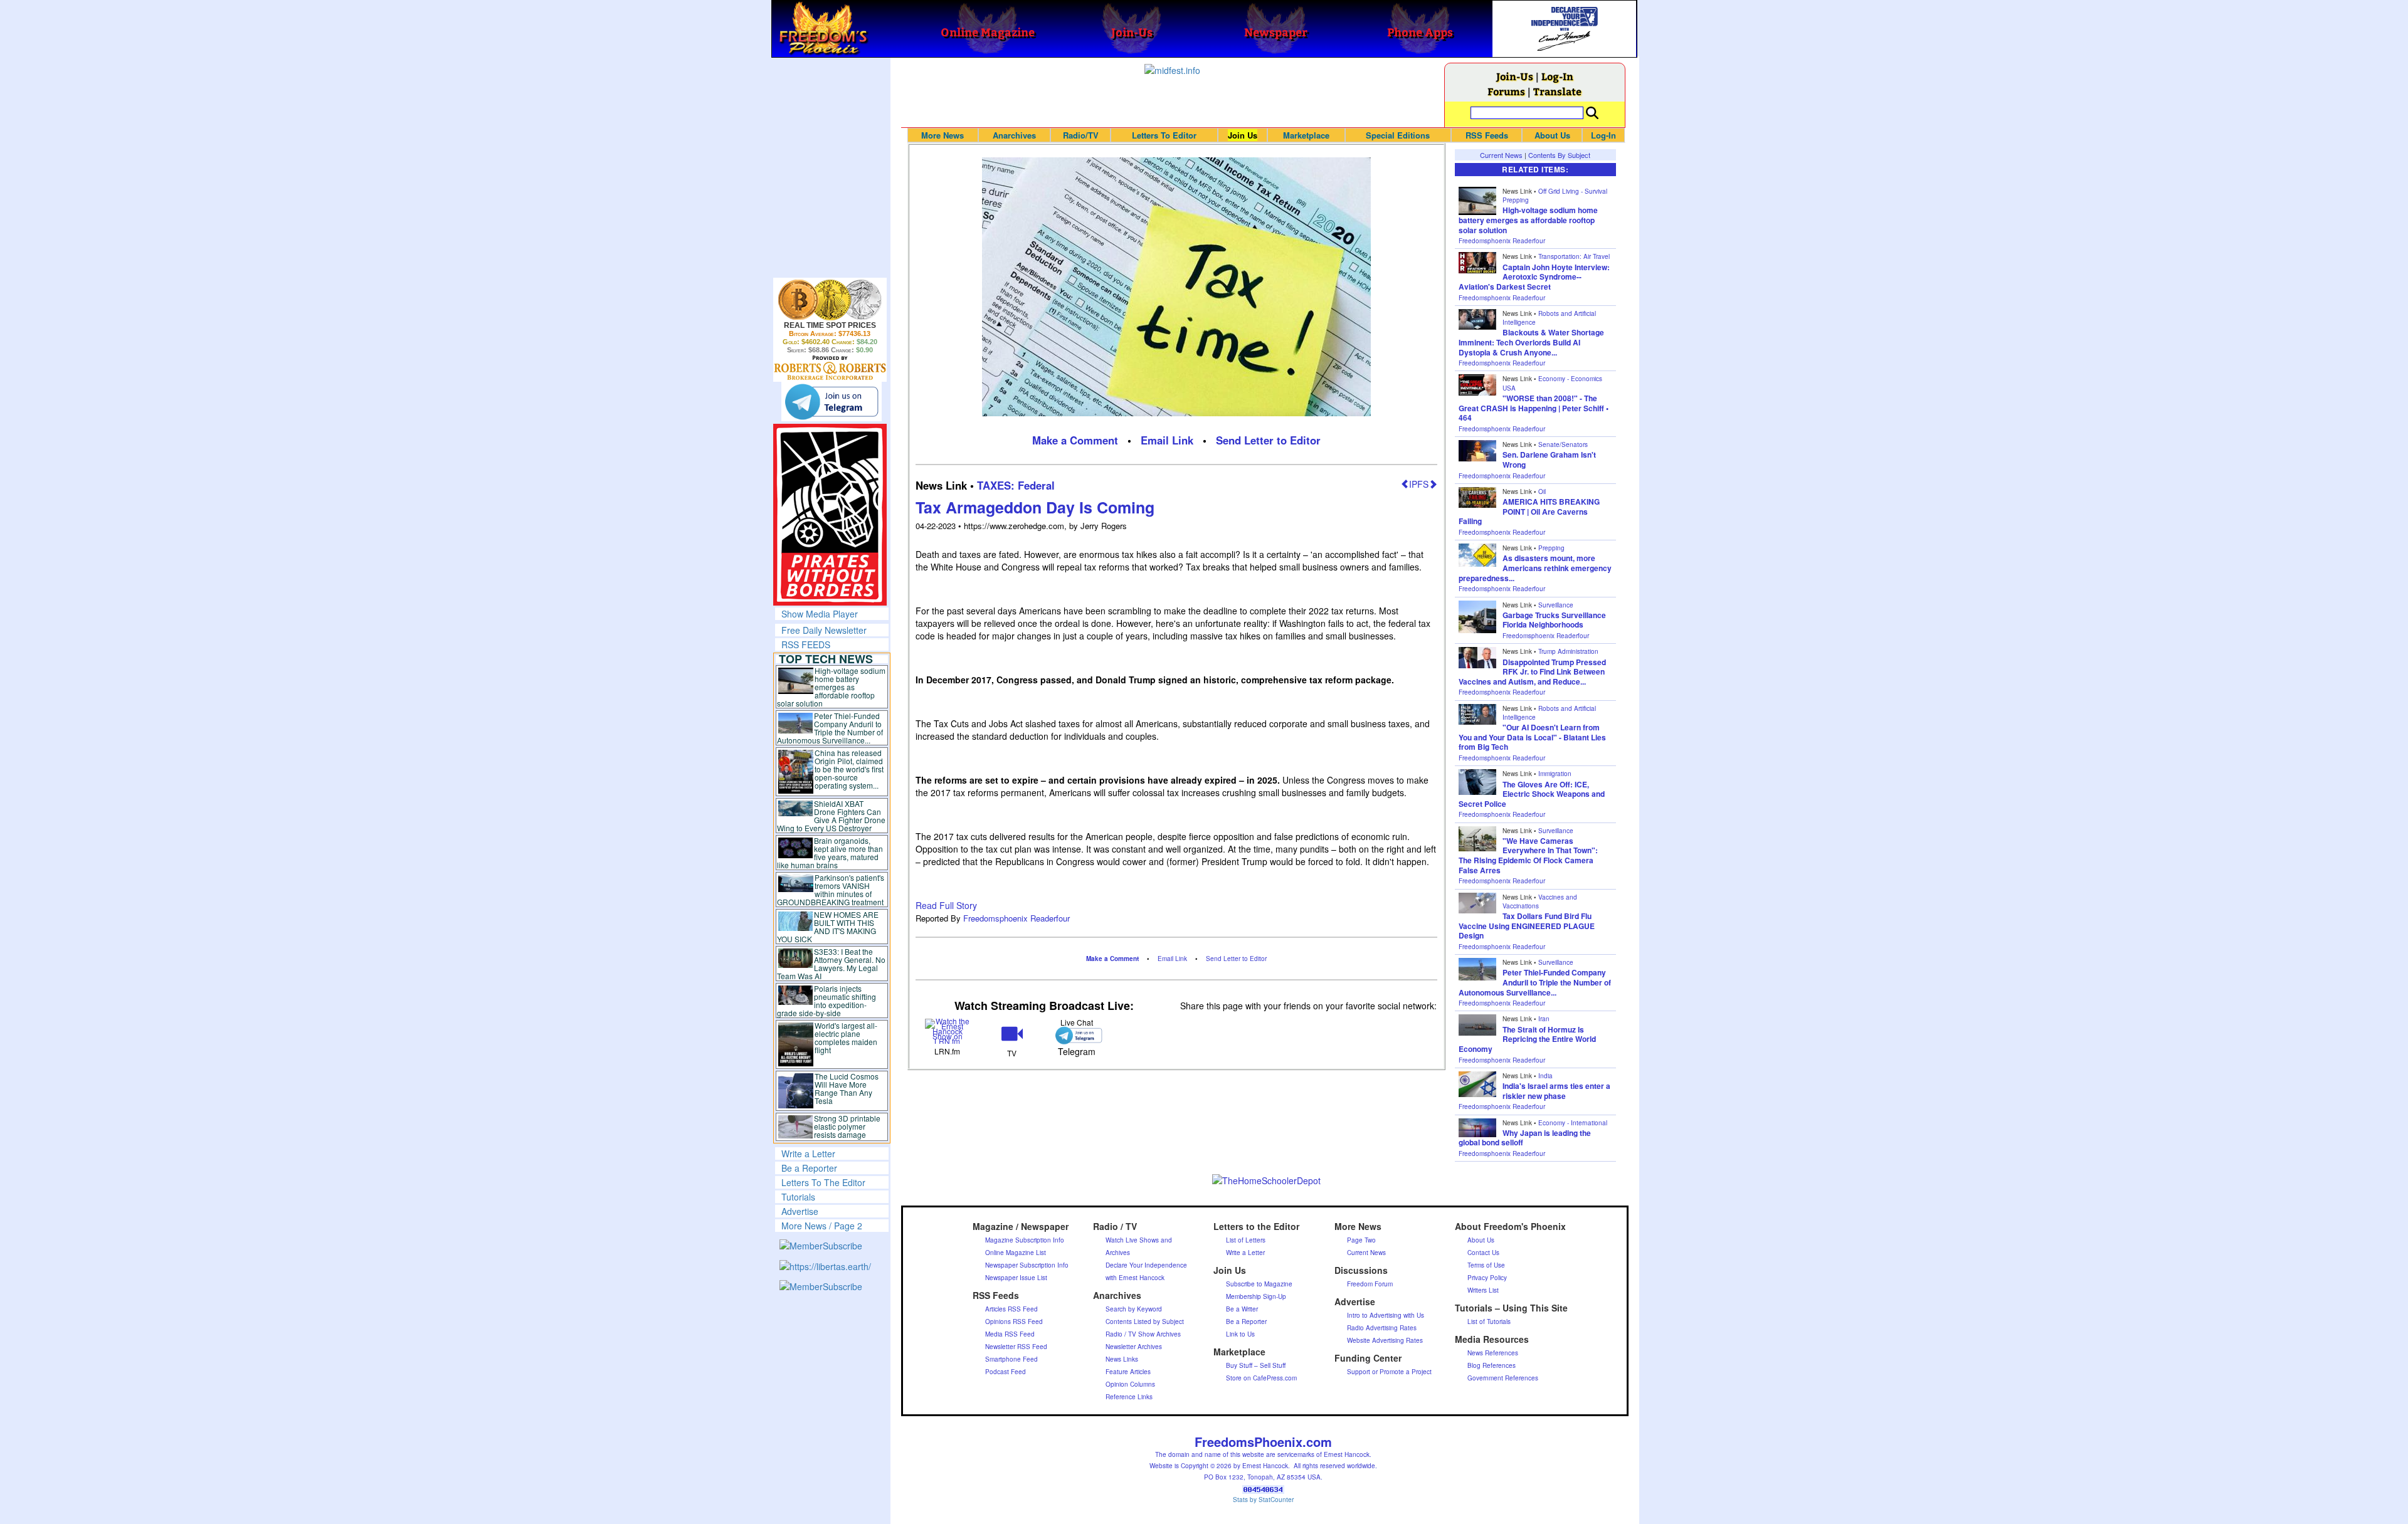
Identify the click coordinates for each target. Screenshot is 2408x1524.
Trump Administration (1568, 651)
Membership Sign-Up (1256, 1296)
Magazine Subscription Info (1025, 1240)
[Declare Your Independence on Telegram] (832, 401)
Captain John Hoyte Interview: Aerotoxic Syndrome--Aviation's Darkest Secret (1534, 277)
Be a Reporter (809, 1168)
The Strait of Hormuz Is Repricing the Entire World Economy (1527, 1039)
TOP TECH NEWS (826, 659)
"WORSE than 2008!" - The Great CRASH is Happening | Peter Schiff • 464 (1534, 408)
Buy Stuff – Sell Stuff (1256, 1365)
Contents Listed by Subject (1145, 1322)
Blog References (1492, 1365)
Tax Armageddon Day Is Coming (1035, 507)
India (1545, 1076)
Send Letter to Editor (1268, 440)
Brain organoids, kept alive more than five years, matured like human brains (830, 853)
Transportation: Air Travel (1574, 256)
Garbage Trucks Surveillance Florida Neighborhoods (1554, 620)
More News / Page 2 (822, 1226)
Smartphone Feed (1011, 1359)
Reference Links (1129, 1397)
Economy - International (1573, 1123)
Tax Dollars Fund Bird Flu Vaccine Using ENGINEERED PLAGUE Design (1527, 926)
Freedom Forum (1370, 1284)
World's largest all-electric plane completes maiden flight (846, 1038)
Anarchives (1014, 135)
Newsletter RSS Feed (1016, 1347)
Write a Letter (808, 1154)
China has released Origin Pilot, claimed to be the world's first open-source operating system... (849, 769)
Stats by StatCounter (1263, 1500)
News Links (1122, 1359)
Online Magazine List (1016, 1253)
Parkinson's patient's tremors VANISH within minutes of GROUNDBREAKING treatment (831, 890)
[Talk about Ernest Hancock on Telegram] (1076, 1035)
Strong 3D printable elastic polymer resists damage (847, 1126)
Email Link (1167, 440)
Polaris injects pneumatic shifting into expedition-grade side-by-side (827, 1001)
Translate (1557, 91)
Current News (1501, 155)
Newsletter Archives (1134, 1347)
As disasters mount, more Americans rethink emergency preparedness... (1535, 568)
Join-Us (1515, 76)
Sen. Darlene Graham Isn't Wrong (1549, 460)
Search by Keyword (1134, 1309)
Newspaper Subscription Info (1027, 1265)
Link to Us (1240, 1334)
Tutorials (798, 1197)
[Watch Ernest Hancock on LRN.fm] (948, 1030)
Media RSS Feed (1010, 1334)
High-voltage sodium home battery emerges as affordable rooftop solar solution (831, 687)
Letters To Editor (1164, 135)
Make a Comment (1075, 440)
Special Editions (1398, 135)
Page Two (1361, 1240)
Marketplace (1306, 135)
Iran (1544, 1019)
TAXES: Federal (1016, 485)
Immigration (1555, 774)
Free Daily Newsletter (824, 630)
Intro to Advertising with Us (1386, 1315)
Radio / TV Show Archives (1143, 1334)
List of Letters (1246, 1240)
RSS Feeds (1487, 135)
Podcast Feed (1006, 1372)
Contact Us (1483, 1253)
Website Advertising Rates (1385, 1340)
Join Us (1243, 135)
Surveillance (1556, 605)
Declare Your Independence (1146, 1265)
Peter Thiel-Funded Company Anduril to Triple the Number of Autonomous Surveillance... (830, 728)
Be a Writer (1242, 1309)
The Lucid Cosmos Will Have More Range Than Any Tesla (847, 1088)
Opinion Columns (1130, 1384)
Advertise (800, 1211)
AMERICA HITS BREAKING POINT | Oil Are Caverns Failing (1529, 511)
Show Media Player (820, 614)
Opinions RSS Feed (1014, 1322)
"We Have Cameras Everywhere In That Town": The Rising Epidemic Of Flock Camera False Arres (1528, 855)
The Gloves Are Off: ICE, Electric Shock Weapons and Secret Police (1532, 794)
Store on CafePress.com (1261, 1378)
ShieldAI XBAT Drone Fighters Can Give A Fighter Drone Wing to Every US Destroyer (832, 816)
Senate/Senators (1563, 444)
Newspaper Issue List (1016, 1278)
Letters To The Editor (823, 1182)
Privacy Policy (1487, 1278)
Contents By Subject (1559, 155)
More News (943, 135)
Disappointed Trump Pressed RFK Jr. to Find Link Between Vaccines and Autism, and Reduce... (1532, 672)
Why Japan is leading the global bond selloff (1525, 1138)
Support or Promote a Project (1389, 1372)
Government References (1503, 1378)
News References (1493, 1353)
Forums (1506, 91)
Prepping (1551, 548)
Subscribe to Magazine (1259, 1284)
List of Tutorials (1489, 1322)
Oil (1542, 491)
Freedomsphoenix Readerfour (1017, 918)
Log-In (1557, 76)
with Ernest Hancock (1135, 1278)
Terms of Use (1486, 1265)
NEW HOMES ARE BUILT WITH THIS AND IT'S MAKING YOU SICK (828, 927)
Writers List (1483, 1290)
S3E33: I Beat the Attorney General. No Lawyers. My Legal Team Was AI (832, 964)
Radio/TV (1081, 135)
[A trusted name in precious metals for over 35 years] (830, 368)
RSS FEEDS (806, 644)
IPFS (1419, 484)
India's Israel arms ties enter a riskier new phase (1556, 1091)
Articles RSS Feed (1011, 1309)
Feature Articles (1128, 1372)
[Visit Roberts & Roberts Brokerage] (830, 300)
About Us (1552, 135)
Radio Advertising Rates (1382, 1328)
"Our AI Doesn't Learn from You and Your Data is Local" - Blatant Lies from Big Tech (1532, 737)
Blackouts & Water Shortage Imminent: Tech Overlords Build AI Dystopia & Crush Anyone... (1531, 342)
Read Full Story (946, 905)
